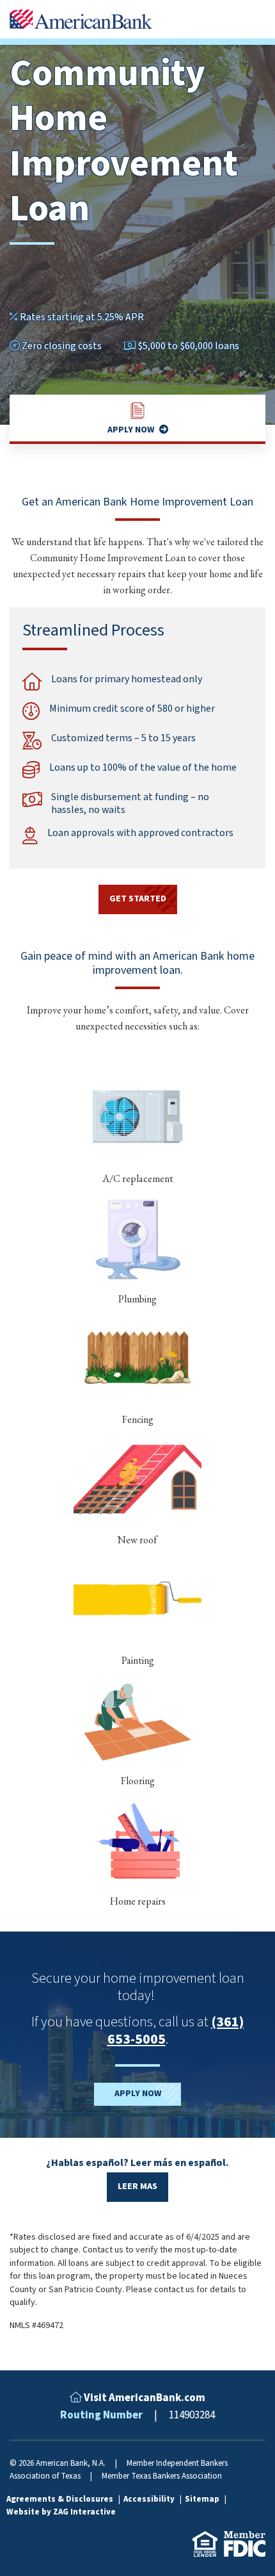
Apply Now (131, 430)
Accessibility (150, 2499)
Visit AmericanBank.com (145, 2398)
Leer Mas (137, 2186)
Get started (138, 899)
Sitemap (203, 2499)
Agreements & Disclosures (61, 2499)
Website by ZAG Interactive (61, 2512)
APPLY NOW (138, 2094)
